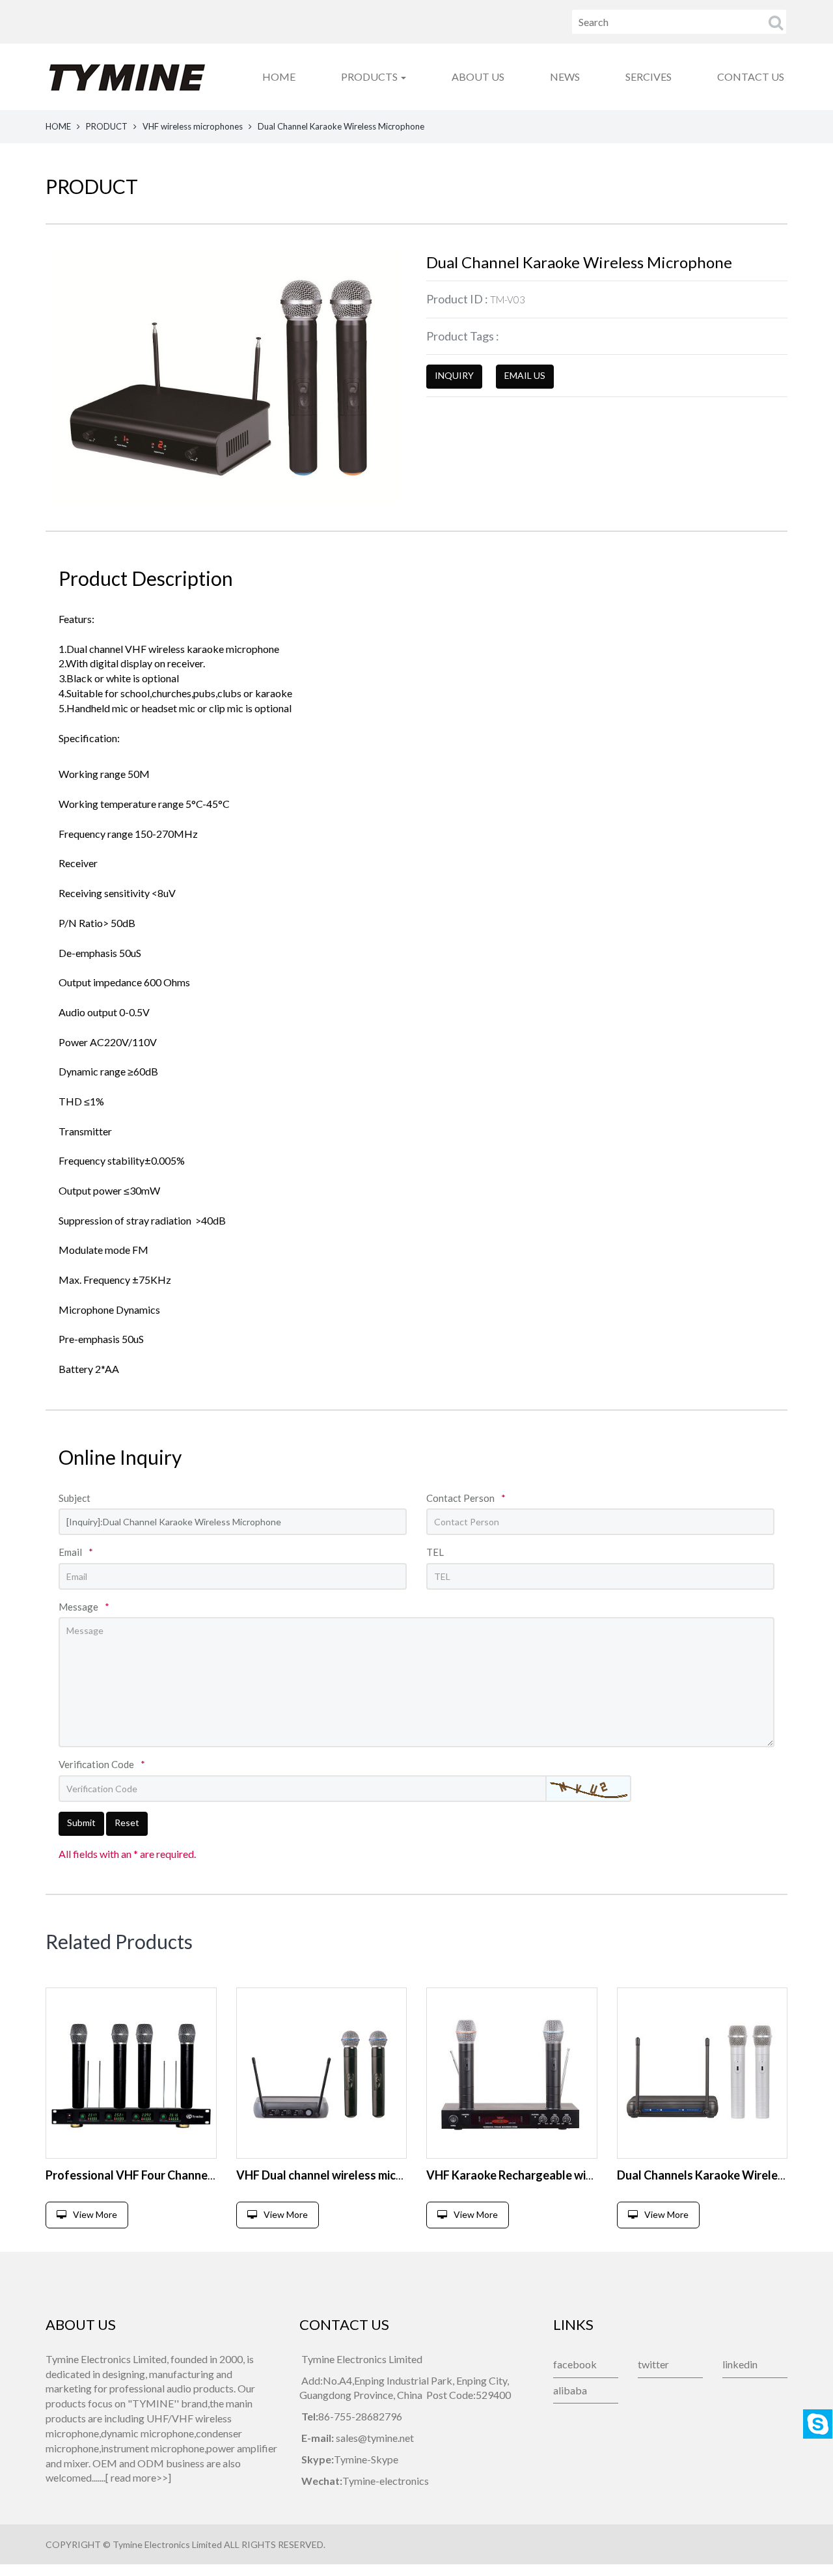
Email (76, 1552)
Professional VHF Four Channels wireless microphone (186, 2175)
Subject (75, 1498)
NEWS (565, 76)
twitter (653, 2364)
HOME (279, 76)
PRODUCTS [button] (370, 76)
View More (95, 2214)
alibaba (570, 2390)
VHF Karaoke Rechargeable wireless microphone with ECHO (584, 2175)
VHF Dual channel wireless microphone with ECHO (368, 2175)
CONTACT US (751, 76)
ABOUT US (478, 76)
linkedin (740, 2364)
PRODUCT (107, 126)
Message (84, 1607)
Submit (81, 1822)
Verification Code (102, 1764)
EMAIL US (525, 375)
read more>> (139, 2477)
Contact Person (466, 1498)
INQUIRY (454, 375)
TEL (435, 1552)
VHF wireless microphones (193, 126)
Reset (127, 1822)
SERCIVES (649, 76)
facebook (575, 2364)
